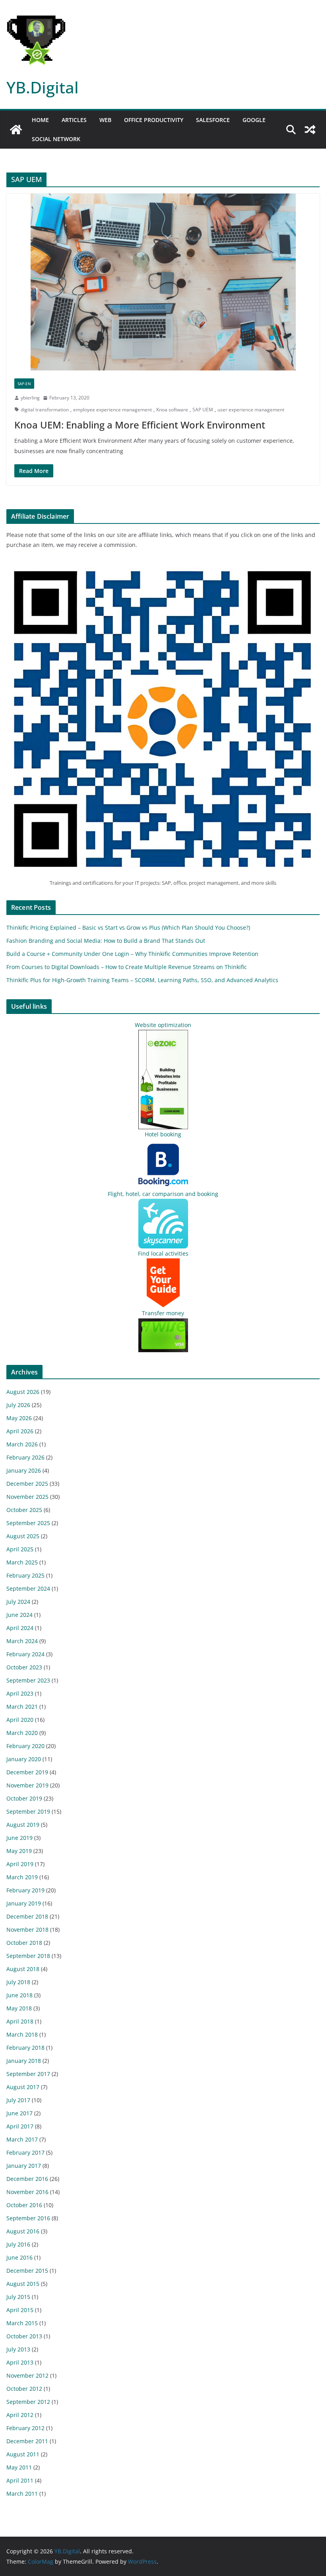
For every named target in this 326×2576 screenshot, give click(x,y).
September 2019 (28, 1811)
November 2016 (27, 2192)
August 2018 (23, 1969)
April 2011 (20, 2480)
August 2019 (23, 1825)
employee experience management (113, 410)
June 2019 (19, 1838)
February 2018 (25, 2048)
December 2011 (27, 2441)
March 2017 (22, 2139)
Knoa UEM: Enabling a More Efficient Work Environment (140, 425)
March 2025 (22, 1562)
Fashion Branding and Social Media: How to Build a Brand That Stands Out (106, 941)
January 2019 (24, 1903)
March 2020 (22, 1733)
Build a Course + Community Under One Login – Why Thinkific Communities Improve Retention (132, 954)
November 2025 (27, 1497)
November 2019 (27, 1785)
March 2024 (22, 1641)
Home (40, 120)
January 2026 (24, 1470)
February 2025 (25, 1575)
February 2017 (25, 2152)
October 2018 (24, 1943)
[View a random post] (310, 130)
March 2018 (22, 2034)
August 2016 (23, 2231)
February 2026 (25, 1457)
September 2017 (28, 2074)
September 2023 (28, 1680)
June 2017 (19, 2113)
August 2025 (23, 1536)
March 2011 (22, 2494)
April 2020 (20, 1720)
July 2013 (18, 2349)
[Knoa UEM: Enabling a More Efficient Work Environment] (163, 282)
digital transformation (45, 410)
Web (105, 120)
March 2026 (22, 1444)
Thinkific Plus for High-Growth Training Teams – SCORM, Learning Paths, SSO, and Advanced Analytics (142, 980)
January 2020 (24, 1759)
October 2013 (24, 2336)
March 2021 (22, 1707)
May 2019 (19, 1851)
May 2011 (19, 2467)
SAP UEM (203, 410)
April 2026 (20, 1431)
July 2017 (18, 2100)
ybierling (30, 398)
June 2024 (19, 1615)
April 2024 (20, 1628)
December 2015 (27, 2271)
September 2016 (28, 2218)
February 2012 (25, 2428)
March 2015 (22, 2323)
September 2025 (28, 1523)
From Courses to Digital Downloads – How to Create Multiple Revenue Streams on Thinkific (127, 967)
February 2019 (25, 1890)
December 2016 (27, 2179)
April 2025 (20, 1549)
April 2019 (20, 1864)
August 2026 (23, 1392)
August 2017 (23, 2087)
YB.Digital (43, 87)
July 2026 (18, 1405)
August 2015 (23, 2284)
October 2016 (24, 2205)
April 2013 (20, 2362)
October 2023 (24, 1667)
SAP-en (24, 384)
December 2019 (27, 1772)
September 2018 (28, 1956)
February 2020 (25, 1746)
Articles (74, 120)
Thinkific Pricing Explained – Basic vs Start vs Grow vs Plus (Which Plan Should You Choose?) (128, 927)
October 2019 (24, 1798)
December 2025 (27, 1484)
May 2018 (19, 2008)
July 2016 (18, 2244)
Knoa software (172, 410)
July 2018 (18, 1982)
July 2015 (18, 2297)
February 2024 (25, 1654)
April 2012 (20, 2415)
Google (254, 120)
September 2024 (28, 1588)
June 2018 (19, 1995)
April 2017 (20, 2126)
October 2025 (24, 1510)
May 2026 (19, 1418)
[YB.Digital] (16, 130)
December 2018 (27, 1916)
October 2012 (24, 2389)
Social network (56, 139)
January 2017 (24, 2166)
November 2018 (27, 1930)
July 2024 (18, 1602)
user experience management (251, 410)
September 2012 (28, 2402)
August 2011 (23, 2454)
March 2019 (22, 1877)
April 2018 (20, 2021)
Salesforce (213, 120)
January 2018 (24, 2061)
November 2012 (27, 2375)
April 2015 (20, 2310)
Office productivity (154, 120)
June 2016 (19, 2257)
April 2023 (20, 1693)
